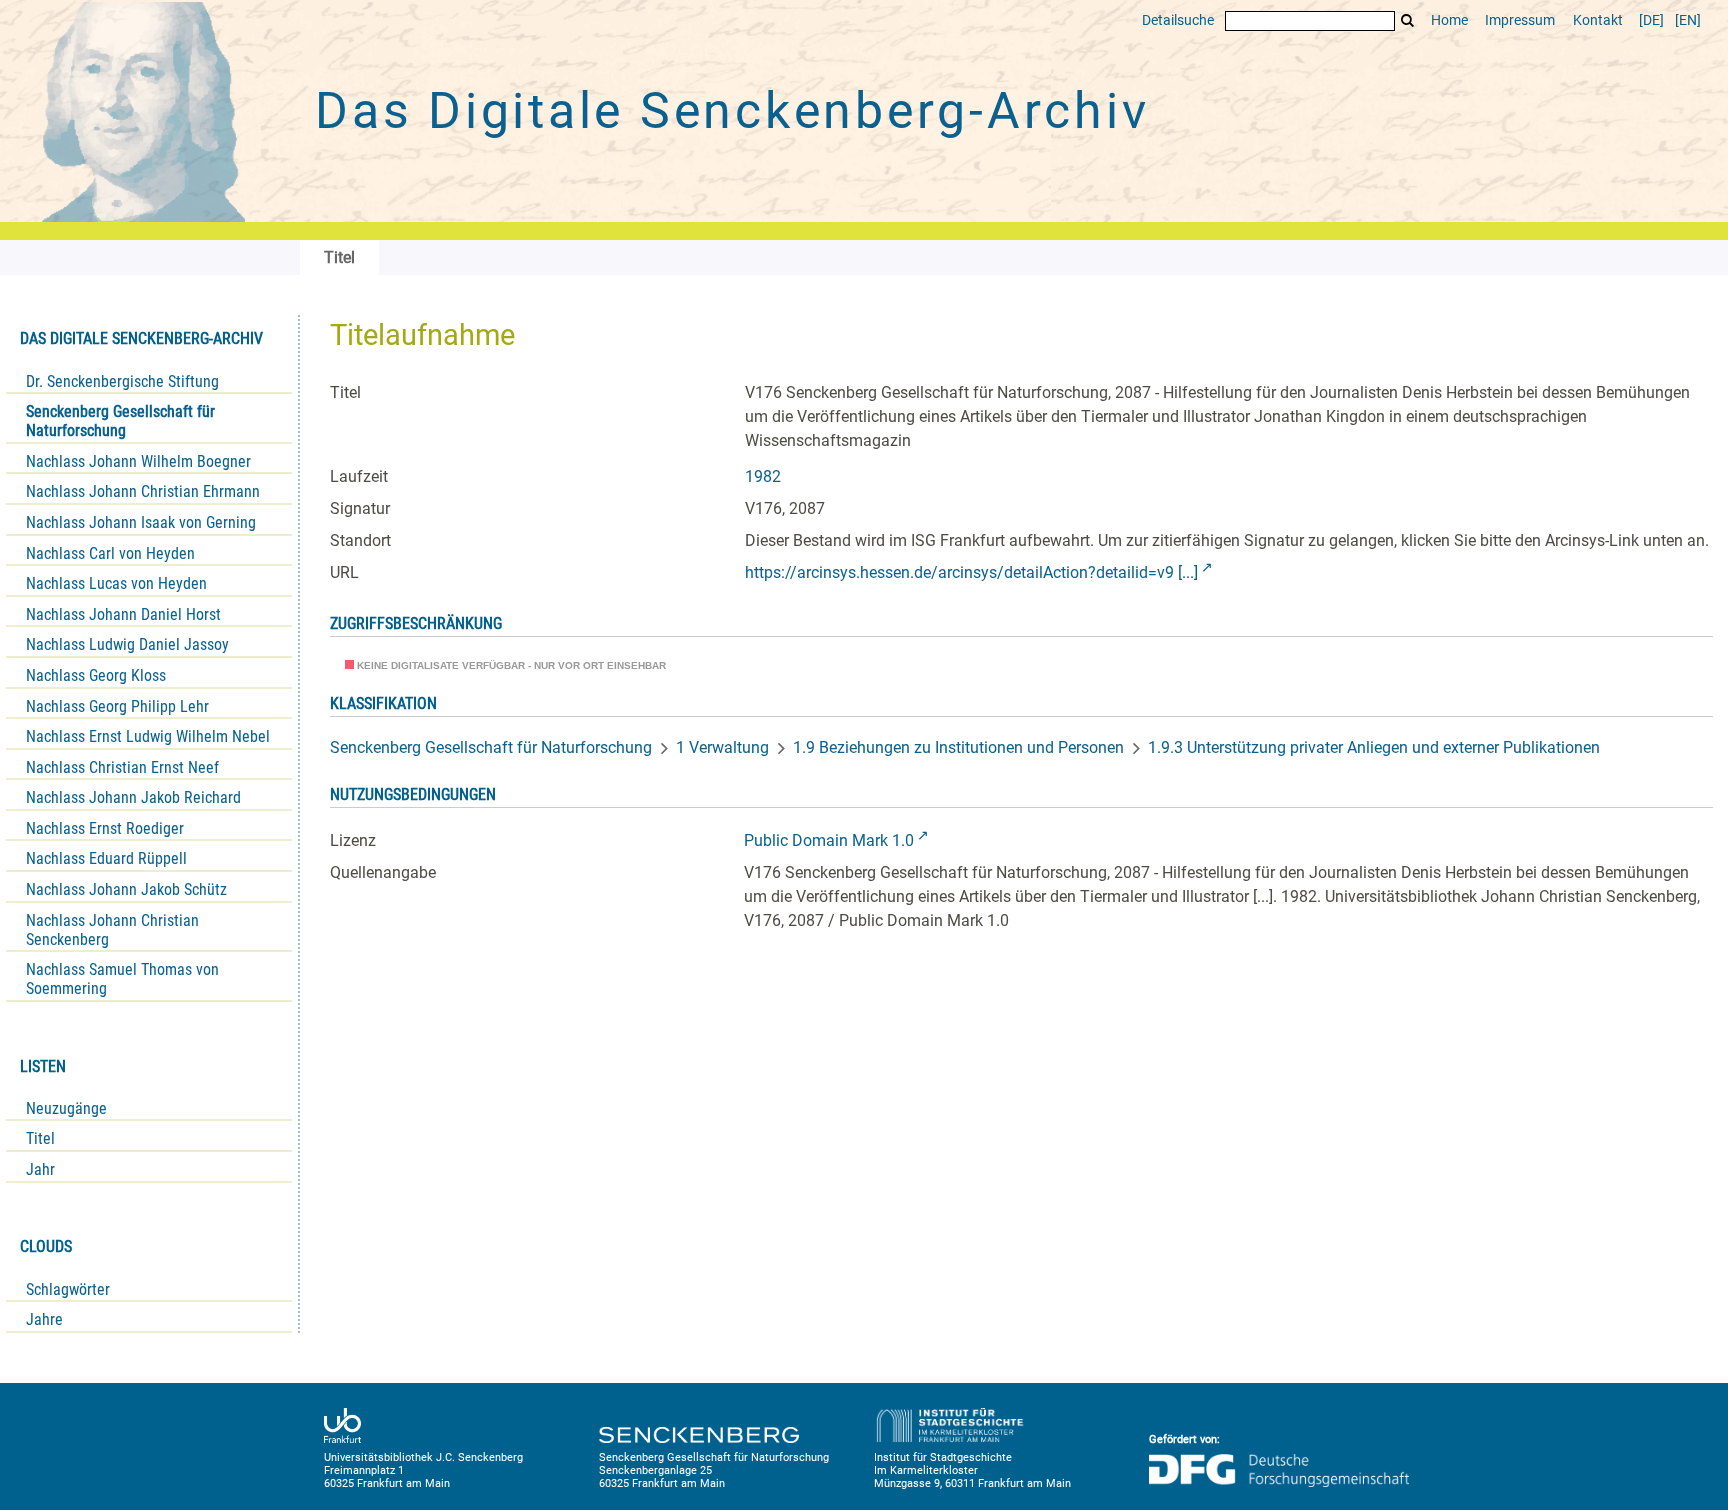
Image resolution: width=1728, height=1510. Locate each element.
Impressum (1520, 20)
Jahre (44, 1319)
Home (1449, 20)
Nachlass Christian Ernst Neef (122, 767)
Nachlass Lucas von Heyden (116, 583)
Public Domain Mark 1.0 (829, 840)
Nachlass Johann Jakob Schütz (126, 889)
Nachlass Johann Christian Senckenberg (112, 930)
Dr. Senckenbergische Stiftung (122, 381)
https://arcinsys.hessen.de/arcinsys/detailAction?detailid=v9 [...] (971, 572)
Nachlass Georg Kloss (96, 675)
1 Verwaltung (722, 747)
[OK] (1408, 20)
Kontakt (1598, 20)
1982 (763, 476)
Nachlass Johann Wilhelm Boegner (138, 461)
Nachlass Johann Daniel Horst (123, 614)
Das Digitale (732, 111)
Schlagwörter (68, 1289)
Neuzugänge (66, 1108)
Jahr (40, 1169)
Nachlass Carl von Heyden (110, 553)
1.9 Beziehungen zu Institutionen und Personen (958, 747)
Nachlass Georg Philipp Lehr (117, 706)
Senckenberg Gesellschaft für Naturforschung (120, 421)
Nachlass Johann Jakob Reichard (133, 797)
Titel (40, 1138)
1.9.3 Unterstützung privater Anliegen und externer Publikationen (1374, 747)
